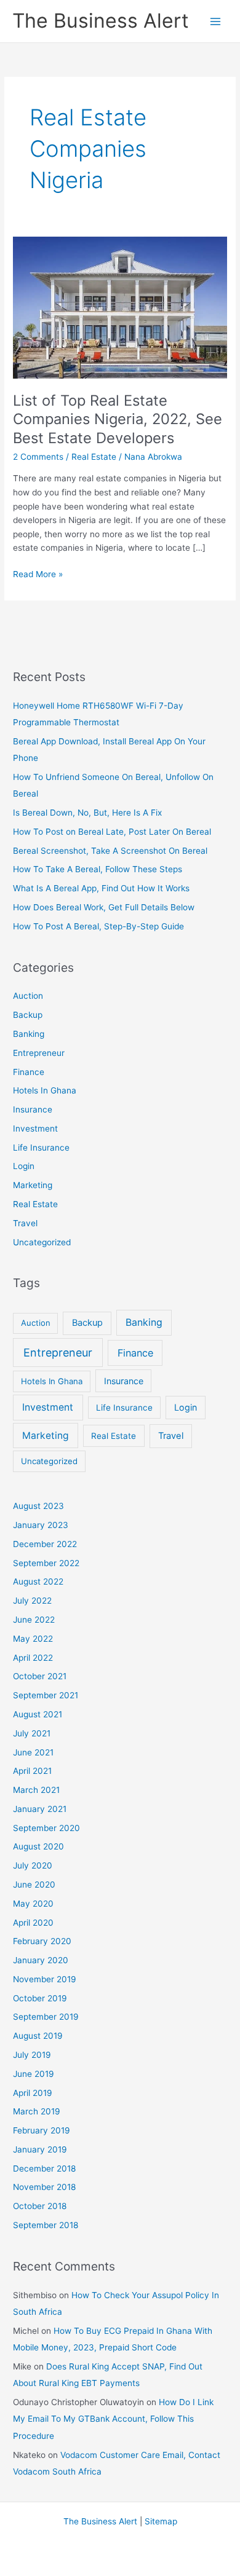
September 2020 (46, 1828)
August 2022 (38, 1581)
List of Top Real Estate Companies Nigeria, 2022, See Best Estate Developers (118, 419)
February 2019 (42, 2130)
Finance (29, 1072)
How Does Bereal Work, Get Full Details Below (104, 907)
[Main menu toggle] (216, 21)
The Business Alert (101, 21)
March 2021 (36, 1790)
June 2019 (34, 2074)
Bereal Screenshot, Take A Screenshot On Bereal (110, 851)
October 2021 (40, 1676)
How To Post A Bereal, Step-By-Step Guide (98, 926)
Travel (25, 1223)
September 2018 (46, 2225)
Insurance (33, 1109)
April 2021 (32, 1771)
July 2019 (32, 2055)
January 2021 (40, 1809)
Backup (28, 1015)
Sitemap (161, 2521)
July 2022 (32, 1601)
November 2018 (44, 2187)
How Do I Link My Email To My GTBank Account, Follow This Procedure (113, 2419)
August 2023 (38, 1506)
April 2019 (33, 2093)
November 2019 (45, 1979)
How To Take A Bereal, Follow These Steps (98, 869)
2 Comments (38, 457)
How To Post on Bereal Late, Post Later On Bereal (112, 832)
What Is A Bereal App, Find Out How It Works (101, 888)
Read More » (38, 575)
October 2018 (40, 2206)
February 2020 (42, 1941)
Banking (29, 1034)
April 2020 (33, 1923)
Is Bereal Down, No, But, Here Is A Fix (87, 813)
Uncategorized (42, 1242)
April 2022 (33, 1658)
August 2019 (38, 2036)
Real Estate (94, 457)
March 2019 (37, 2111)
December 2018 (44, 2168)
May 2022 (33, 1639)
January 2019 (40, 2149)
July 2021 (32, 1733)
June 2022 (34, 1620)
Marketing (33, 1185)
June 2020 (34, 1885)
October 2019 (40, 1998)
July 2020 (33, 1865)
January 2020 (41, 1960)
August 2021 (38, 1714)
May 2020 (33, 1904)
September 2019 (46, 2017)
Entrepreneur (39, 1053)
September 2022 (46, 1563)
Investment (35, 1128)
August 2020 (38, 1846)
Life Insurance (41, 1148)
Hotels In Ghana (45, 1090)
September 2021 (46, 1695)
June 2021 (33, 1752)
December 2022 (45, 1544)
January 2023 (41, 1525)
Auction (28, 996)
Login (24, 1166)
